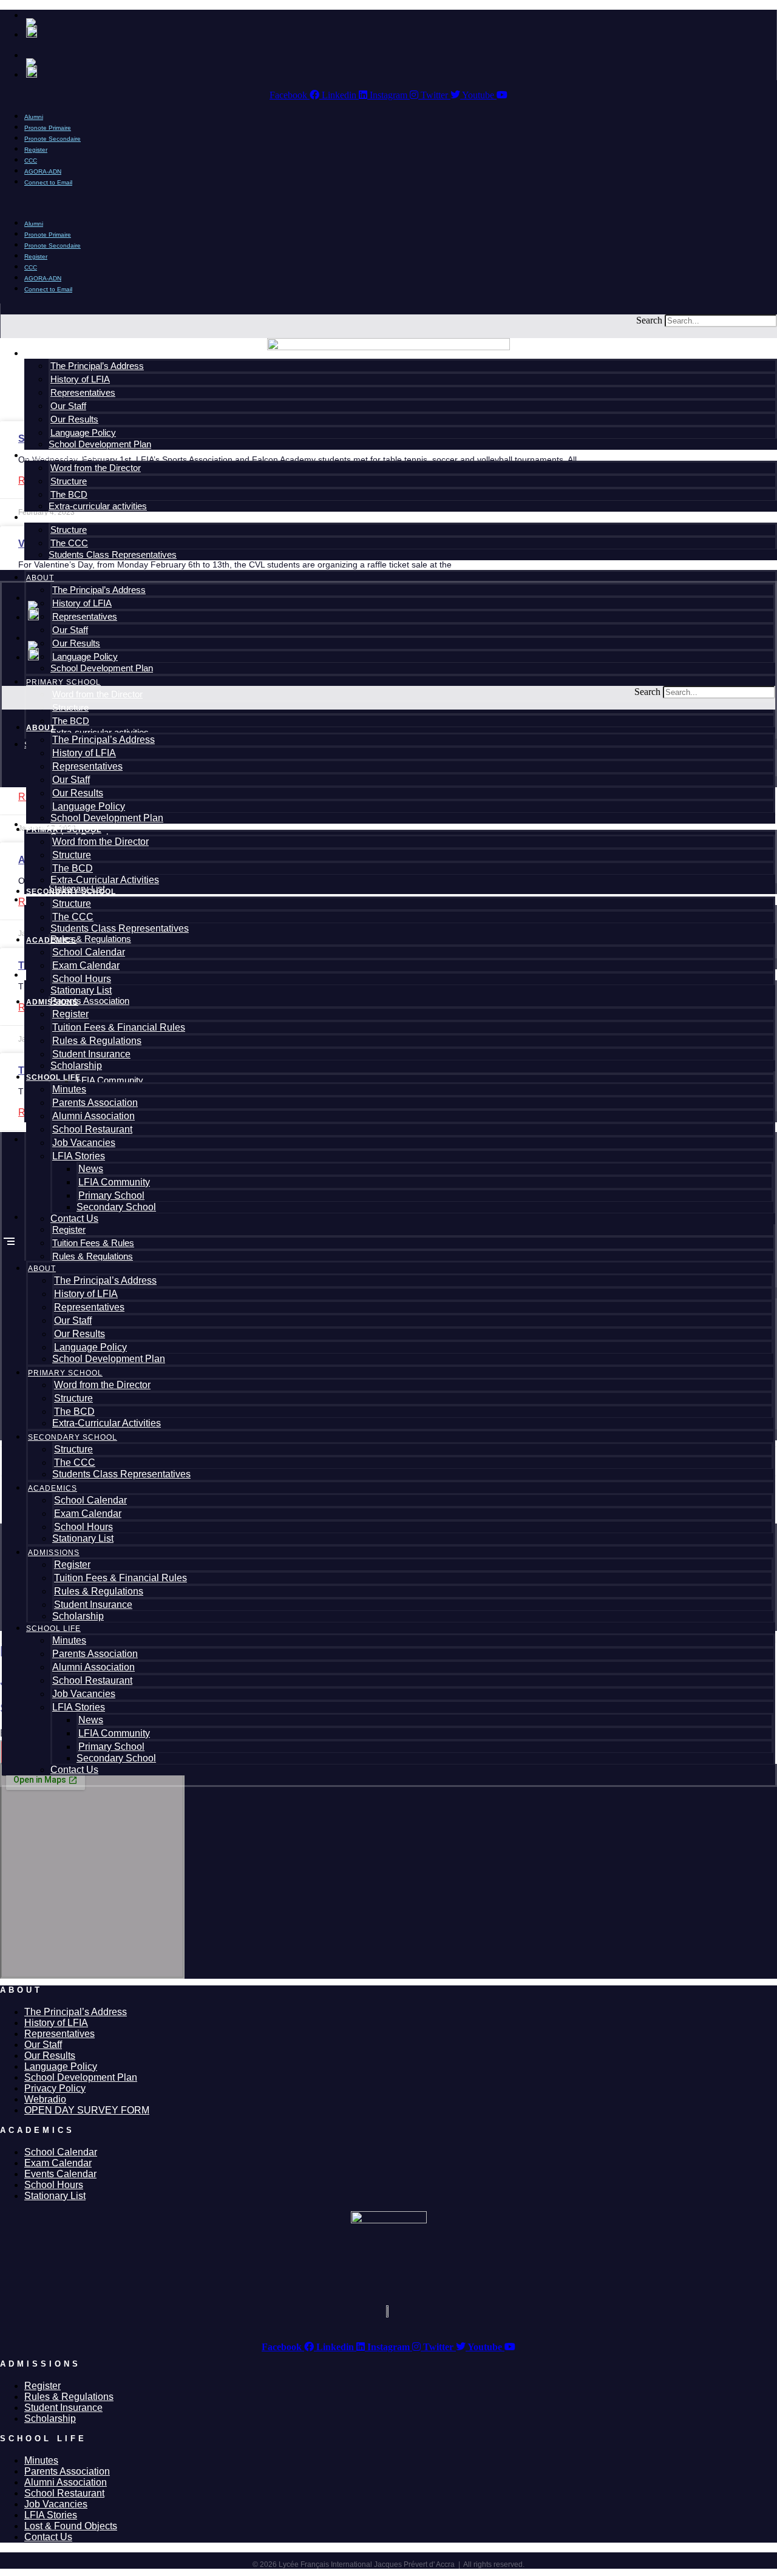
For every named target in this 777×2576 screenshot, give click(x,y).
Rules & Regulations (97, 1041)
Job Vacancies (84, 1143)
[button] (388, 202)
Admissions (52, 1002)
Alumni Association (93, 1116)
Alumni (34, 224)
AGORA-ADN (43, 278)
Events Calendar (60, 2174)
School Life (53, 1077)
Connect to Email (48, 182)
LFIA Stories (79, 1156)
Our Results (78, 793)
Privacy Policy (55, 2088)
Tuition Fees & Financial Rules (119, 1027)
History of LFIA (84, 753)
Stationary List (81, 990)
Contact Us (74, 1219)
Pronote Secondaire (53, 139)
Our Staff (71, 780)
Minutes (69, 1089)
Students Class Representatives (120, 928)
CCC (31, 267)
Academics (51, 940)
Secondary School (71, 892)
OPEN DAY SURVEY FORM (87, 2110)
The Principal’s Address (103, 740)
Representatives (87, 766)
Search (649, 320)
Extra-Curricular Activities (105, 880)
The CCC (73, 917)
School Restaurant (92, 1129)
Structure (72, 855)
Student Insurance (91, 1054)
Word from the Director (100, 842)
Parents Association (95, 1103)
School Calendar (89, 952)
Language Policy (89, 806)
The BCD (73, 868)
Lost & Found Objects (71, 2526)
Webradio (45, 2099)
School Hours (82, 979)
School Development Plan (107, 818)
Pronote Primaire (48, 235)
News (91, 1169)
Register (36, 256)
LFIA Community (114, 1182)
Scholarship (76, 1066)
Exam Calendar (86, 965)
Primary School (64, 830)
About (41, 728)
